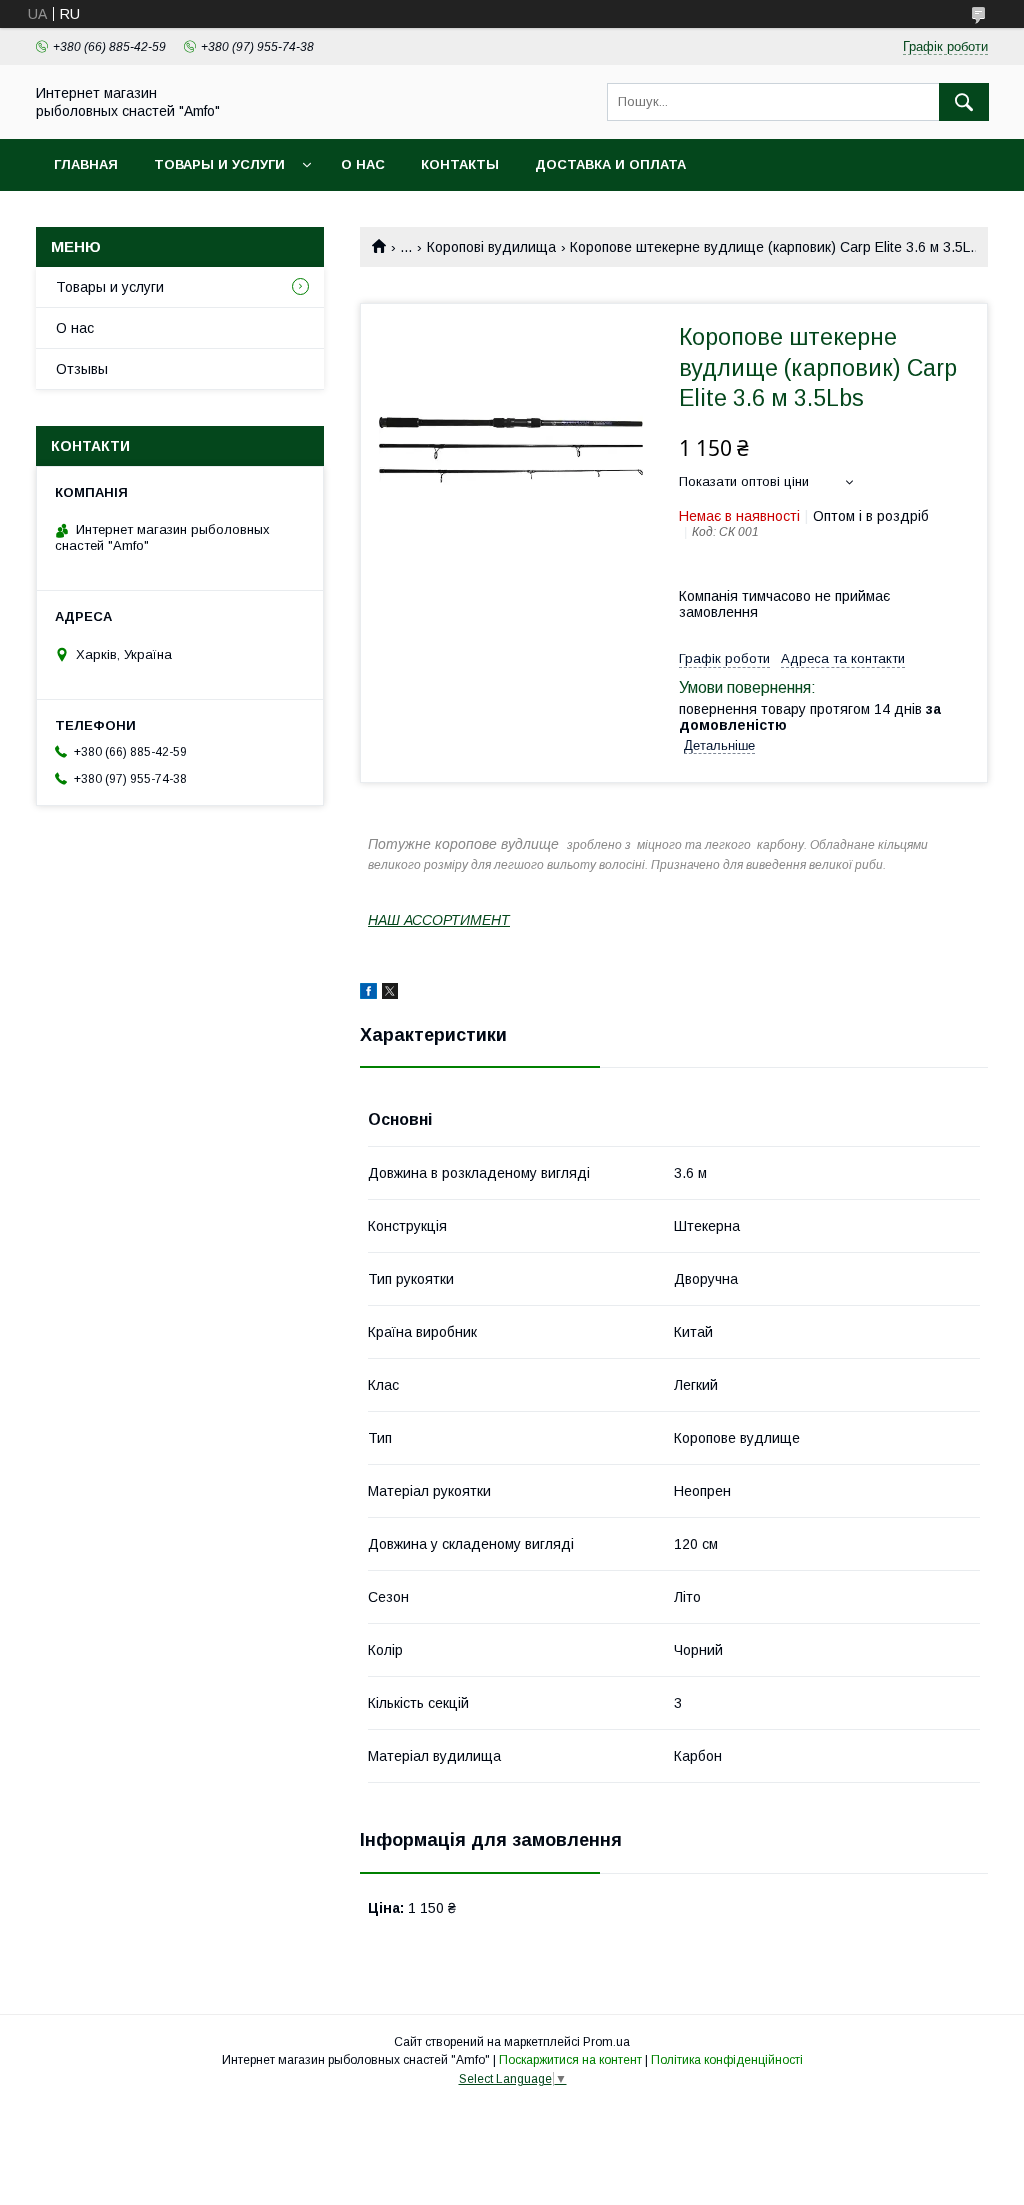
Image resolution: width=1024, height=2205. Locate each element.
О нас (363, 164)
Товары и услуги (219, 164)
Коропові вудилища (491, 247)
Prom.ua (606, 2042)
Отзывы (82, 369)
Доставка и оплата (610, 164)
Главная (86, 164)
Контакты (460, 164)
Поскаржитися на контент (570, 2060)
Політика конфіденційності (727, 2060)
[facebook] (368, 994)
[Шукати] (964, 102)
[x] (390, 994)
